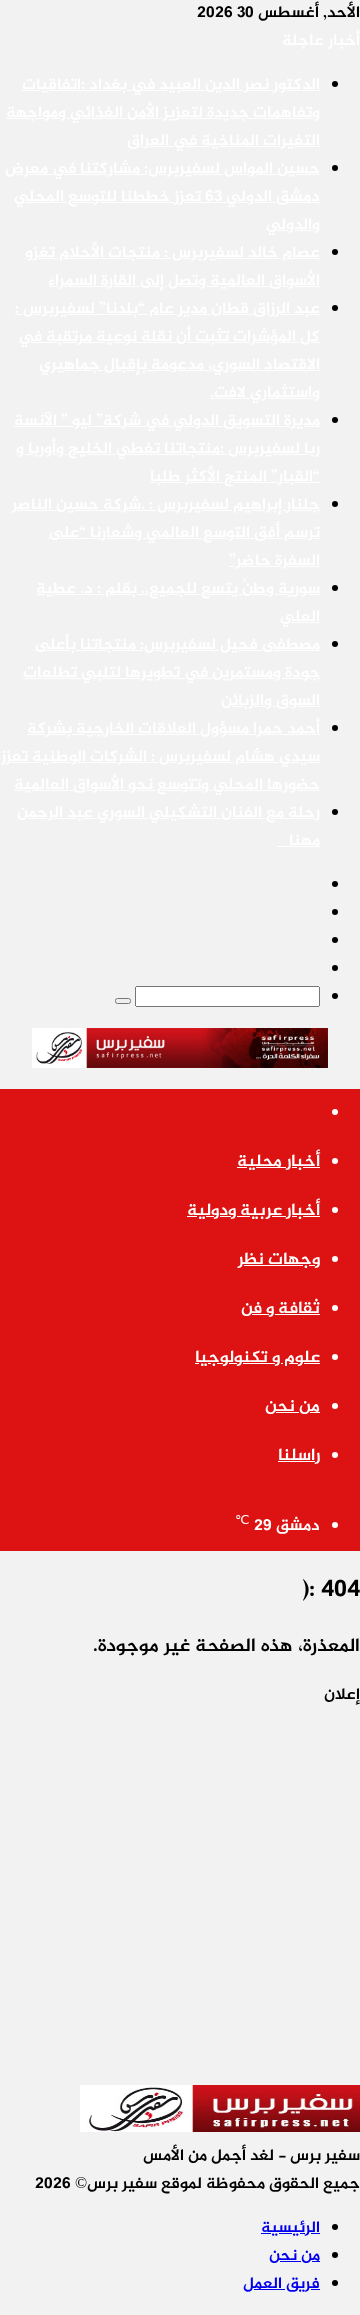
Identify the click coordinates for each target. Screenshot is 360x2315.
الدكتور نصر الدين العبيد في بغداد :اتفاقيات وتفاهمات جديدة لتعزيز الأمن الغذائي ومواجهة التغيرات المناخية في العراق (163, 113)
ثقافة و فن (280, 1309)
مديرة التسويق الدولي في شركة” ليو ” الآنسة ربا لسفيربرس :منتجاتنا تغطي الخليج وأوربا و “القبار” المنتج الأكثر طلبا (167, 449)
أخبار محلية (278, 1162)
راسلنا (299, 1456)
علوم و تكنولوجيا (257, 1358)
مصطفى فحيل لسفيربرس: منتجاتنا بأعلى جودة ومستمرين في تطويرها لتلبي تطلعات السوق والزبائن (171, 673)
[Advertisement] (180, 1890)
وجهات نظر (279, 1260)
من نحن (292, 1407)
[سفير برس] (179, 1050)
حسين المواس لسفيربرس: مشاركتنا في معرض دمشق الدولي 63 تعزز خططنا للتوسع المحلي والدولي (162, 197)
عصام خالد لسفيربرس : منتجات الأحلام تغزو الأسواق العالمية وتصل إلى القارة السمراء (172, 267)
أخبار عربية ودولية (253, 1211)
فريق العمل (281, 2284)
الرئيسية (290, 2228)
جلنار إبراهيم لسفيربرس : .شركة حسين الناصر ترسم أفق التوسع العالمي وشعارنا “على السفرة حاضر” (166, 533)
